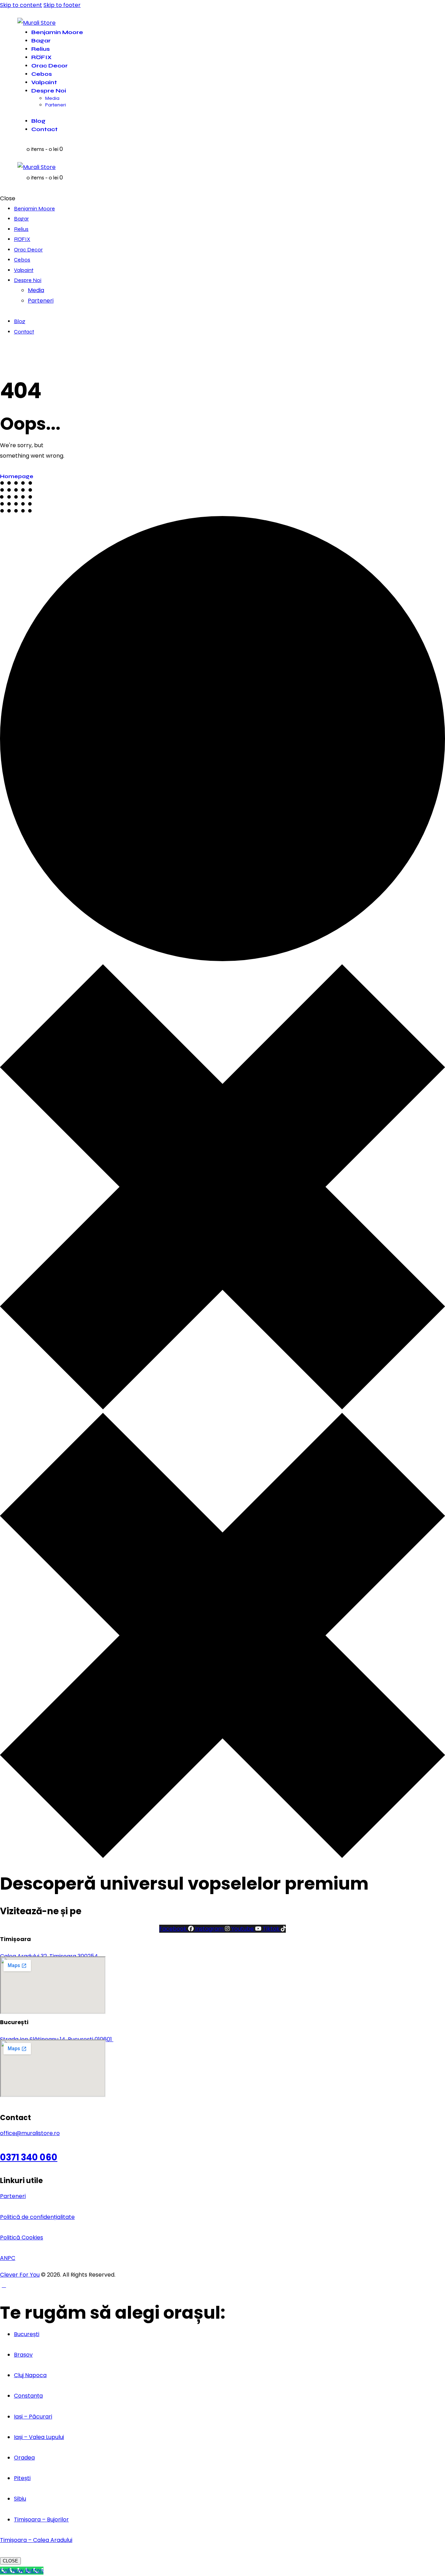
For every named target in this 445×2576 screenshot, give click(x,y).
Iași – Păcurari (33, 2417)
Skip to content (21, 5)
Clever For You (20, 2275)
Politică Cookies (22, 2237)
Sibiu (20, 2499)
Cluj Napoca (30, 2375)
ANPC (8, 2258)
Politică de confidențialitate (37, 2217)
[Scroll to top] (4, 2285)
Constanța (28, 2396)
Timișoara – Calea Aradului (36, 2540)
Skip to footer (62, 5)
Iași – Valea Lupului (39, 2437)
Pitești (22, 2478)
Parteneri (13, 2196)
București (27, 2334)
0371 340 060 (29, 2157)
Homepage (17, 476)
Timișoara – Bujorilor (41, 2519)
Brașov (23, 2355)
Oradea (24, 2458)
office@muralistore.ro (30, 2133)
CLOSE (10, 2561)
